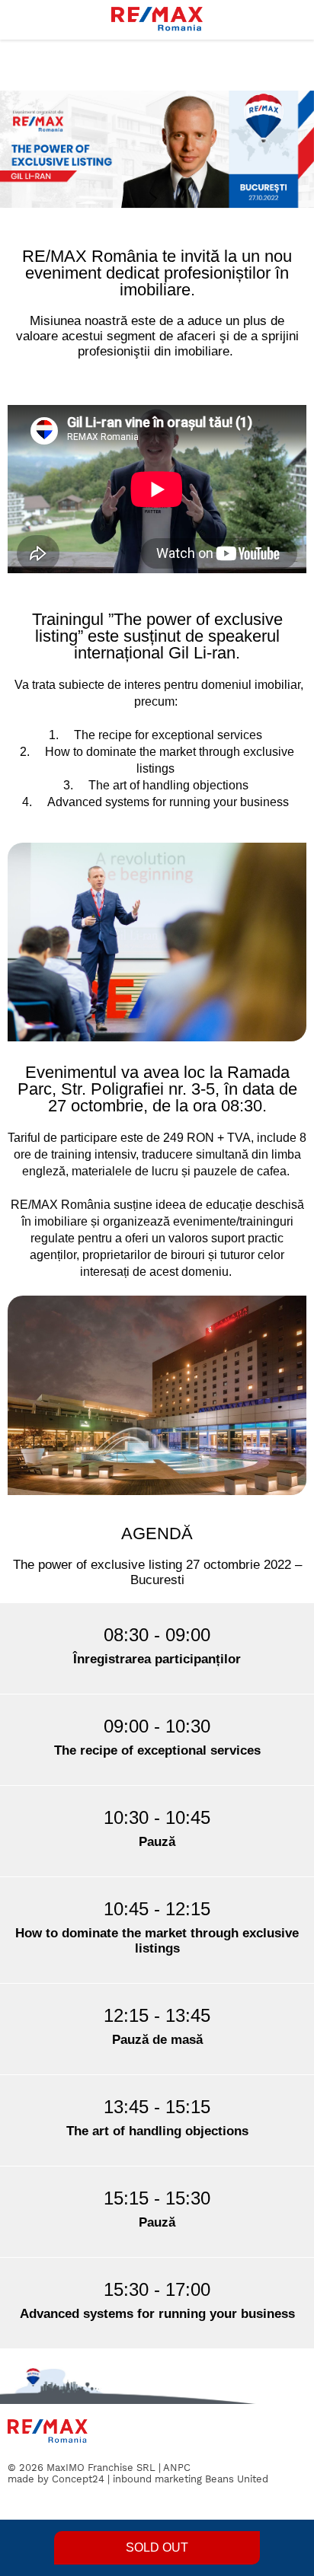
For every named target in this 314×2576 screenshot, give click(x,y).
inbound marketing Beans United (191, 2479)
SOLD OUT (157, 2547)
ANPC (177, 2468)
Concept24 (78, 2479)
